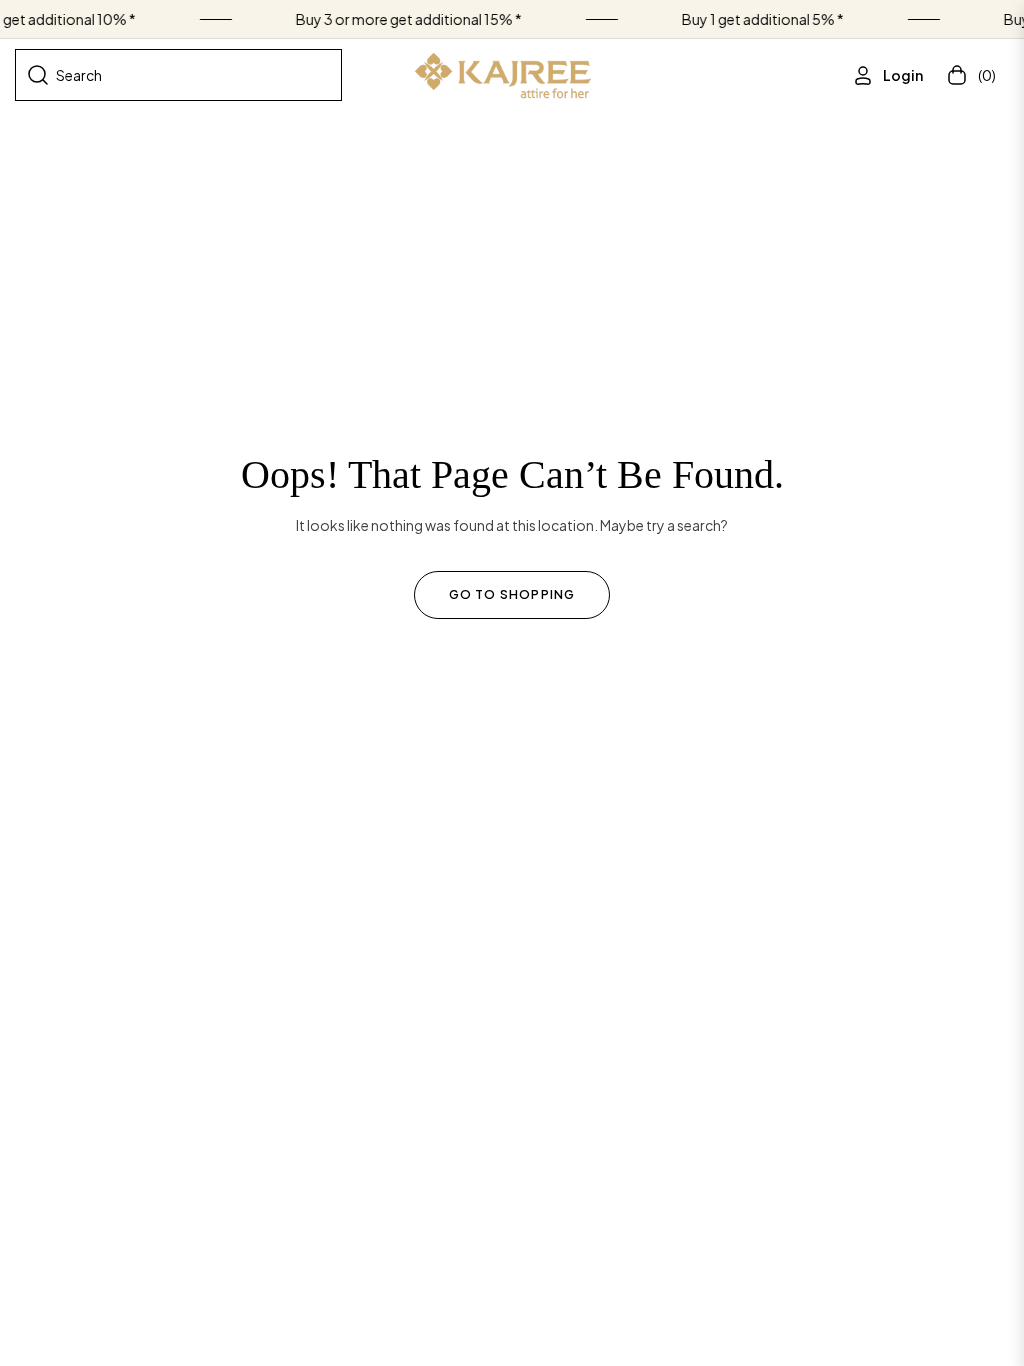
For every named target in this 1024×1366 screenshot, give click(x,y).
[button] (178, 75)
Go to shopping (512, 594)
